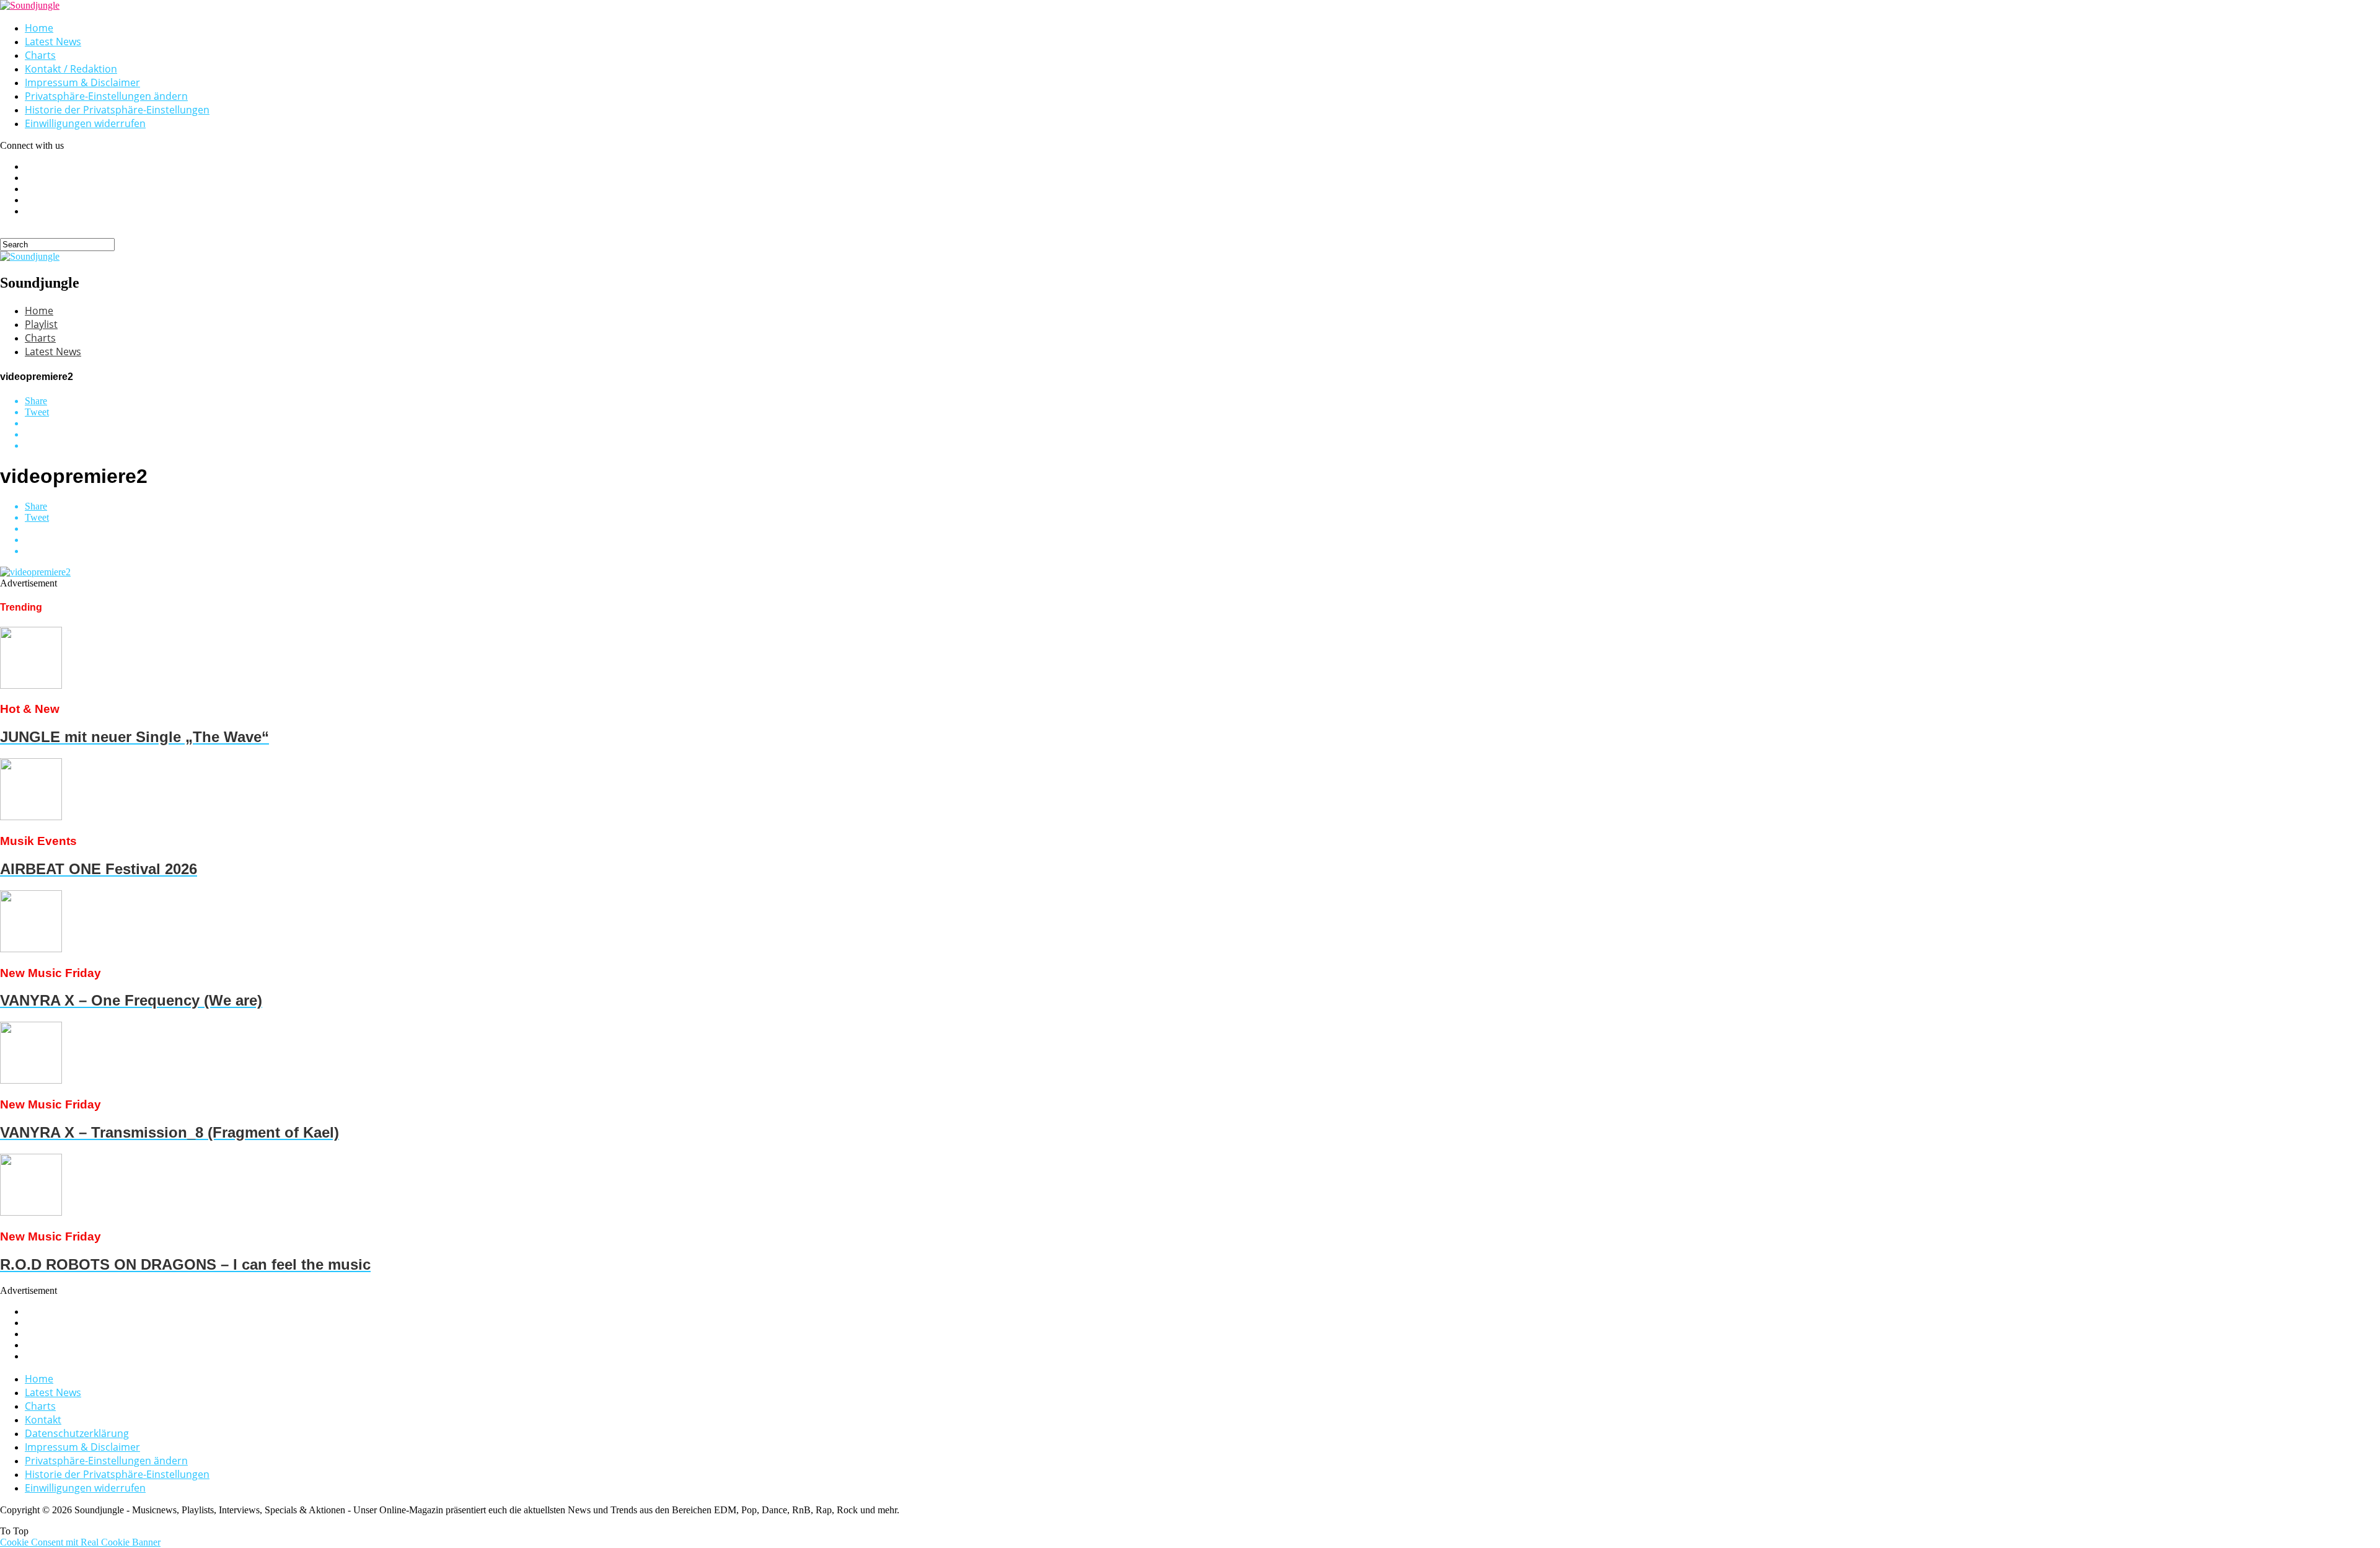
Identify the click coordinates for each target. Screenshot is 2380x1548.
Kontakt (43, 1420)
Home (39, 28)
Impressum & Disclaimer (82, 82)
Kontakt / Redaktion (71, 69)
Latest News (53, 42)
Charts (40, 55)
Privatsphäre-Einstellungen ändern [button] (106, 96)
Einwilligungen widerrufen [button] (85, 123)
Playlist (41, 324)
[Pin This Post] (1202, 435)
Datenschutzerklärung (77, 1433)
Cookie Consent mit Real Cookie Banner (80, 1542)
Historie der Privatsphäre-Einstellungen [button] (117, 110)
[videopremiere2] (35, 572)
